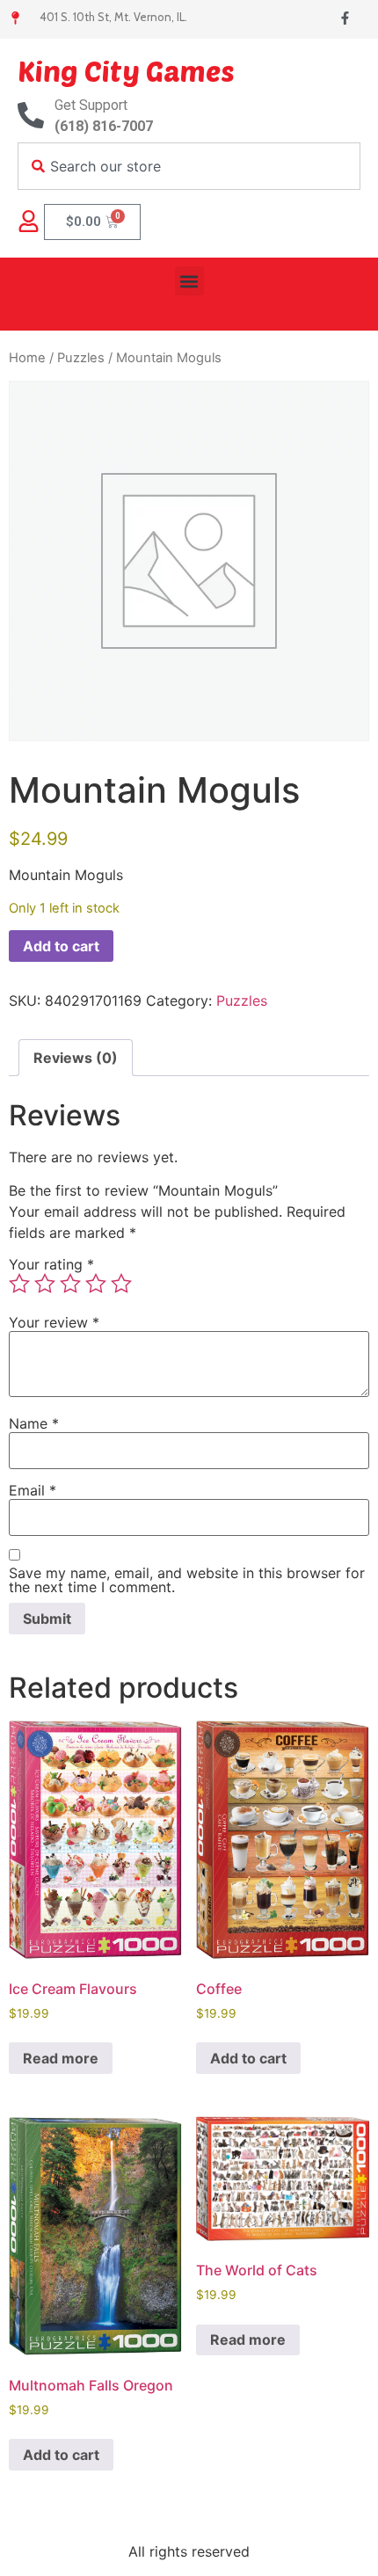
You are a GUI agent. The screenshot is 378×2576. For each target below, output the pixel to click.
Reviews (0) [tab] (76, 1058)
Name (34, 1423)
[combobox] (189, 166)
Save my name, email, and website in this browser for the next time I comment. (187, 1580)
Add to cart (61, 946)
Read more (61, 2058)
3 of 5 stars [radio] (70, 1284)
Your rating (51, 1264)
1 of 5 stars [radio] (19, 1284)
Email (33, 1490)
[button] (189, 281)
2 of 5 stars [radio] (45, 1284)
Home (27, 358)
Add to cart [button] (248, 2058)
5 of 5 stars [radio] (121, 1284)
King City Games (126, 70)
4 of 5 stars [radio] (96, 1284)
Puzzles (81, 358)
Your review (54, 1322)
